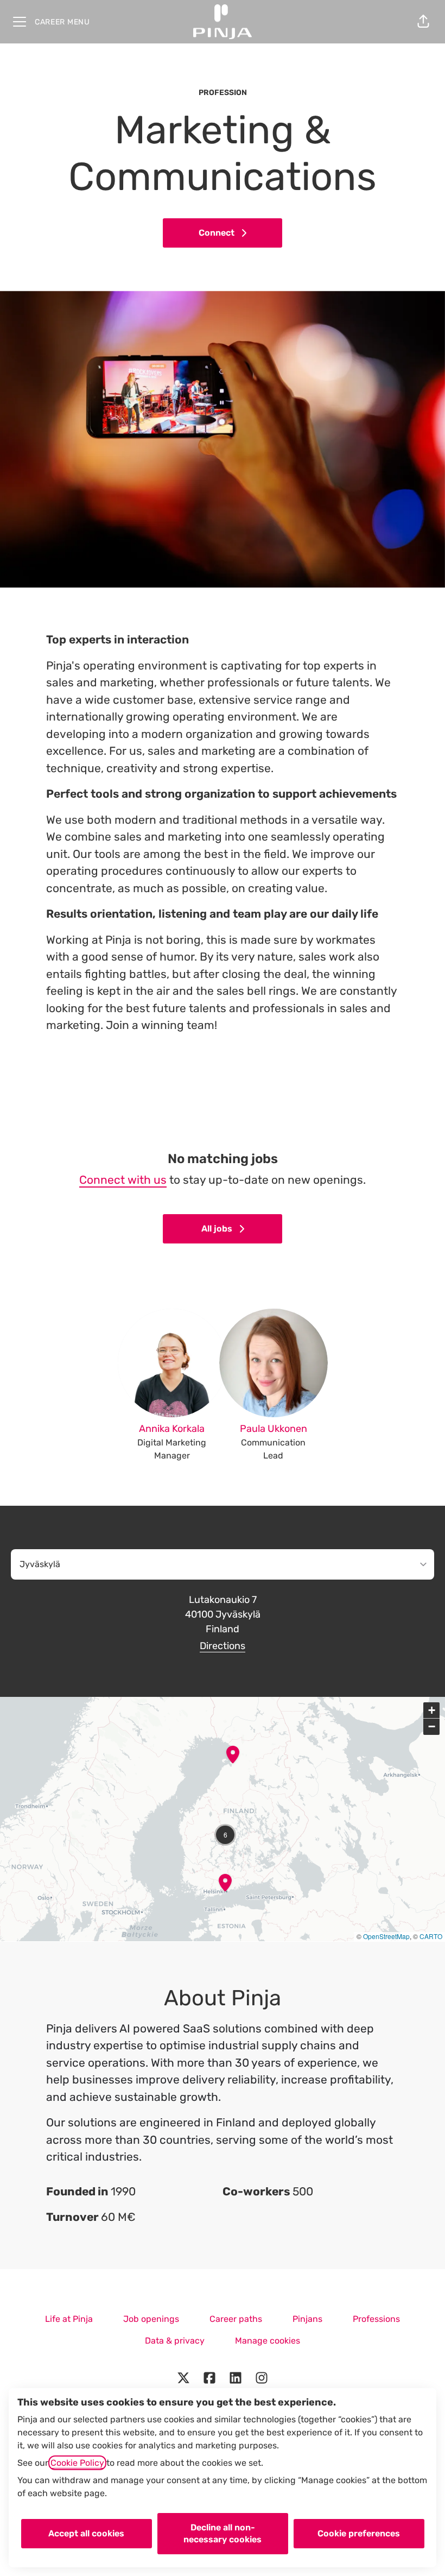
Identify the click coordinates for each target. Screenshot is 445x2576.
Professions (376, 2319)
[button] (423, 22)
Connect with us (123, 1180)
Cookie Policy (77, 2463)
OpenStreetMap (386, 1936)
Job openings (151, 2319)
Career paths (236, 2319)
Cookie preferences (359, 2533)
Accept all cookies (86, 2533)
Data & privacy (175, 2341)
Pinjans (307, 2319)
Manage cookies (268, 2341)
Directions (223, 1646)
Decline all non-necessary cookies (223, 2533)
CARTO (431, 1936)
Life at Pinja (69, 2319)
